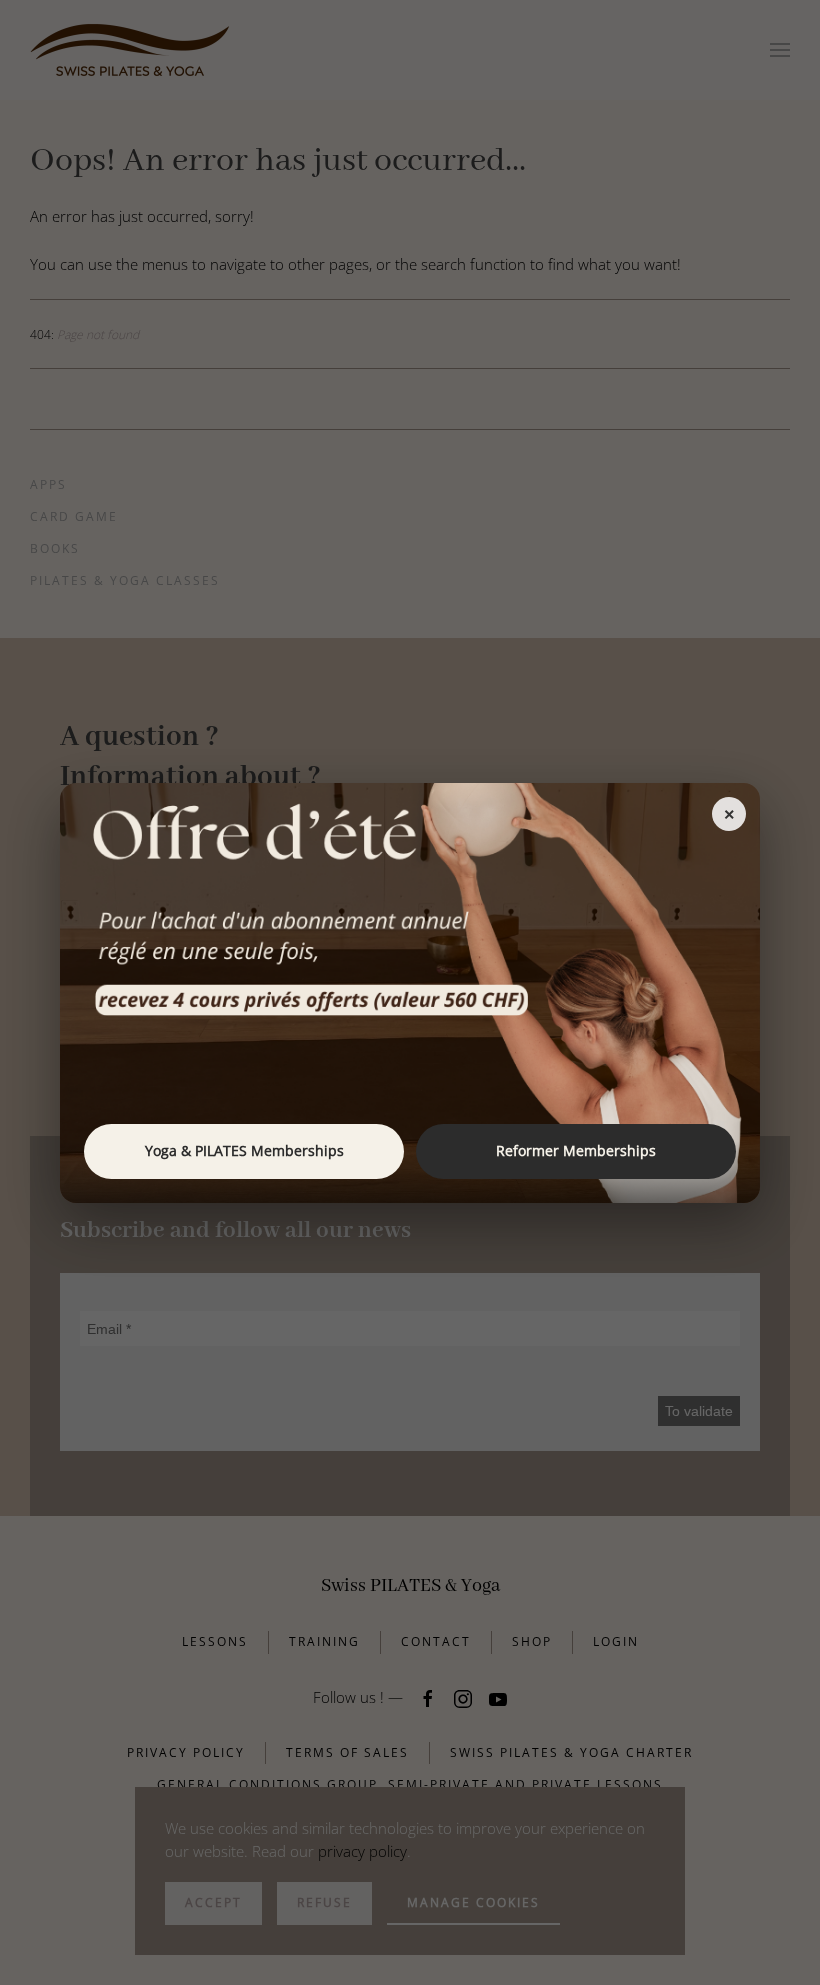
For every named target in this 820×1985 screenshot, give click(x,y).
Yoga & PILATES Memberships (244, 1150)
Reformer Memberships (576, 1150)
